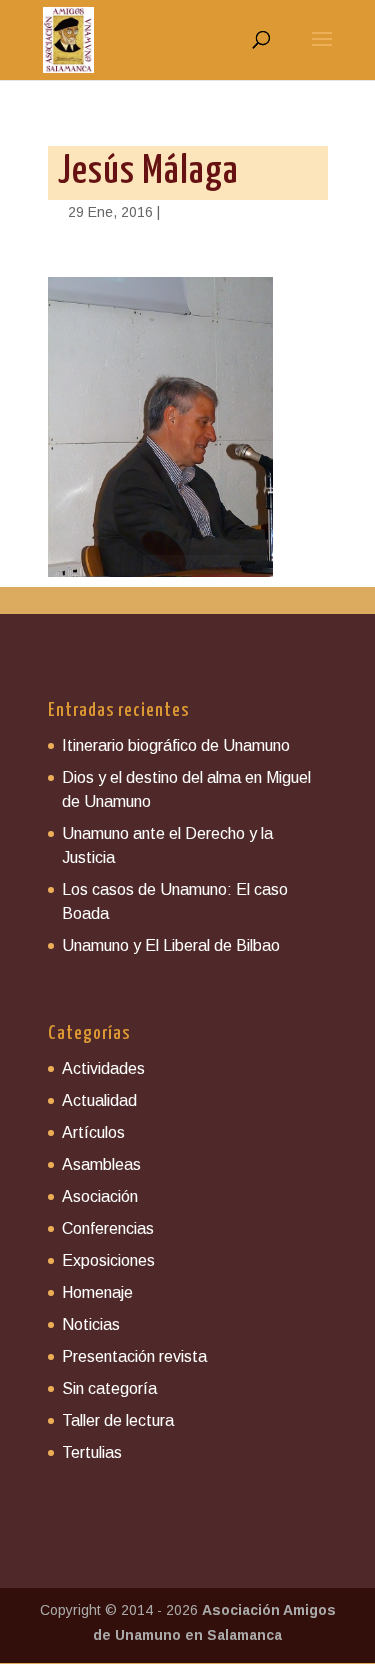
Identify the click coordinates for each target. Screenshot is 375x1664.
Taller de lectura (118, 1420)
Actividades (103, 1068)
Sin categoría (109, 1388)
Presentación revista (134, 1356)
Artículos (93, 1132)
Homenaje (97, 1292)
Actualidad (99, 1100)
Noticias (91, 1324)
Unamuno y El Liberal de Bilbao (171, 945)
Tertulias (92, 1452)
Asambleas (101, 1164)
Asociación (100, 1196)
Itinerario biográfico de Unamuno (176, 745)
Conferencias (108, 1228)
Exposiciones (108, 1260)
